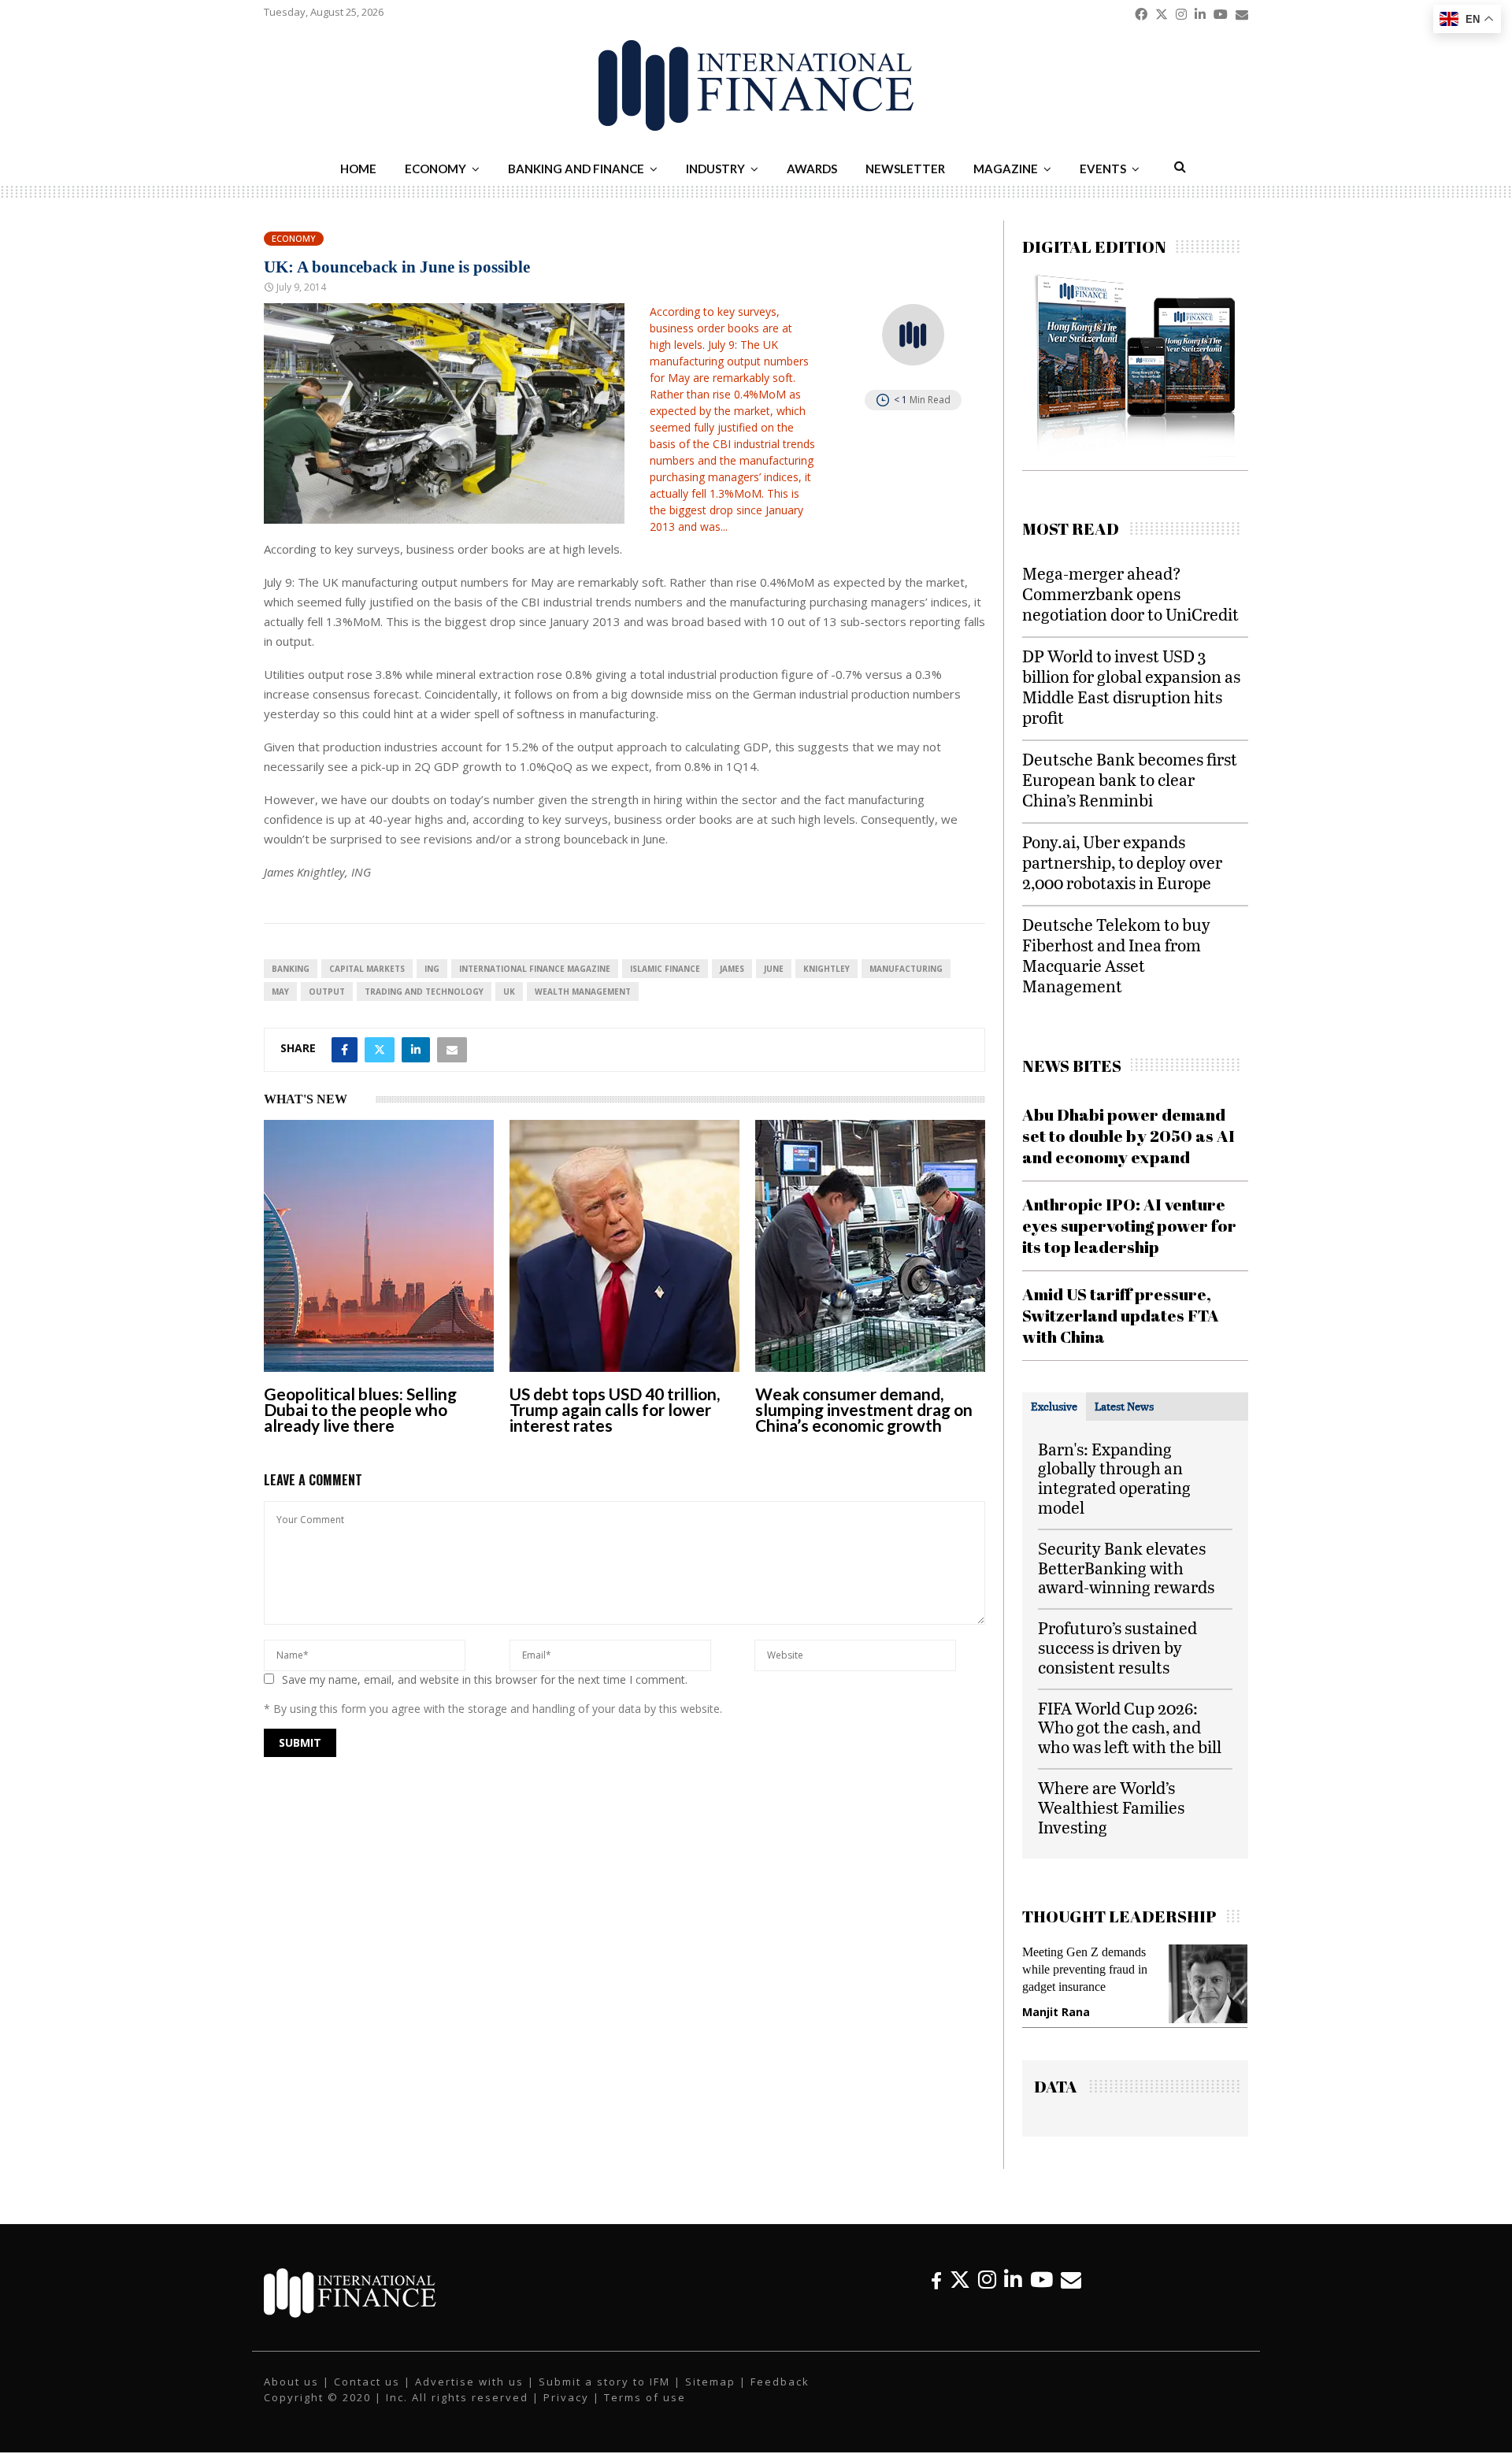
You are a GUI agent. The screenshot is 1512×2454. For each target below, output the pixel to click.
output (327, 992)
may (280, 992)
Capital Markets (367, 969)
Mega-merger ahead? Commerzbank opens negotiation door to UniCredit (1130, 593)
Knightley (826, 969)
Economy (435, 169)
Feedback (780, 2382)
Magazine (1006, 169)
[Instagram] (987, 2280)
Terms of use (645, 2398)
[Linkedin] (1013, 2280)
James (732, 969)
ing (432, 969)
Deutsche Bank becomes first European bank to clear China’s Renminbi (1130, 779)
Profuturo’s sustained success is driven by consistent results (1117, 1647)
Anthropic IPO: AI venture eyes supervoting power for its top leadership (1129, 1226)
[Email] (1071, 2280)
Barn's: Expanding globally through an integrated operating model (1114, 1478)
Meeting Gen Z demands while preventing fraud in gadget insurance (1078, 1969)
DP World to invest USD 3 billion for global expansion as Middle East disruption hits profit (1131, 686)
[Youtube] (1041, 2280)
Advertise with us (469, 2382)
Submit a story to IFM (604, 2382)
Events (1103, 169)
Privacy (566, 2398)
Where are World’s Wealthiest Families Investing (1111, 1807)
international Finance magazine (535, 969)
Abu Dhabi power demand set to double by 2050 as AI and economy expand (1128, 1136)
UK (509, 992)
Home (358, 169)
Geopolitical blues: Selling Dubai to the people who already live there (360, 1409)
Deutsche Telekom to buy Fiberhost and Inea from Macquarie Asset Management (1116, 955)
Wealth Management (583, 992)
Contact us (367, 2382)
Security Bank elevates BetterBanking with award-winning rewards (1126, 1568)
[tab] (1054, 1407)
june (774, 969)
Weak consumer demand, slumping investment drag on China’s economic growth (864, 1409)
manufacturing (906, 969)
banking (291, 969)
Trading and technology (424, 992)
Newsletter (905, 169)
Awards (812, 169)
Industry (715, 169)
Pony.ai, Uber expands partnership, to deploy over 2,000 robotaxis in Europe (1122, 862)
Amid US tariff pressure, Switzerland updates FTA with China (1121, 1316)
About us (291, 2382)
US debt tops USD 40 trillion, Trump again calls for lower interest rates (615, 1409)
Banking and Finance (576, 169)
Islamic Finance (665, 969)
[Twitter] (960, 2280)
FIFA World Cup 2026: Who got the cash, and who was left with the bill (1130, 1727)
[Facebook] (936, 2280)
